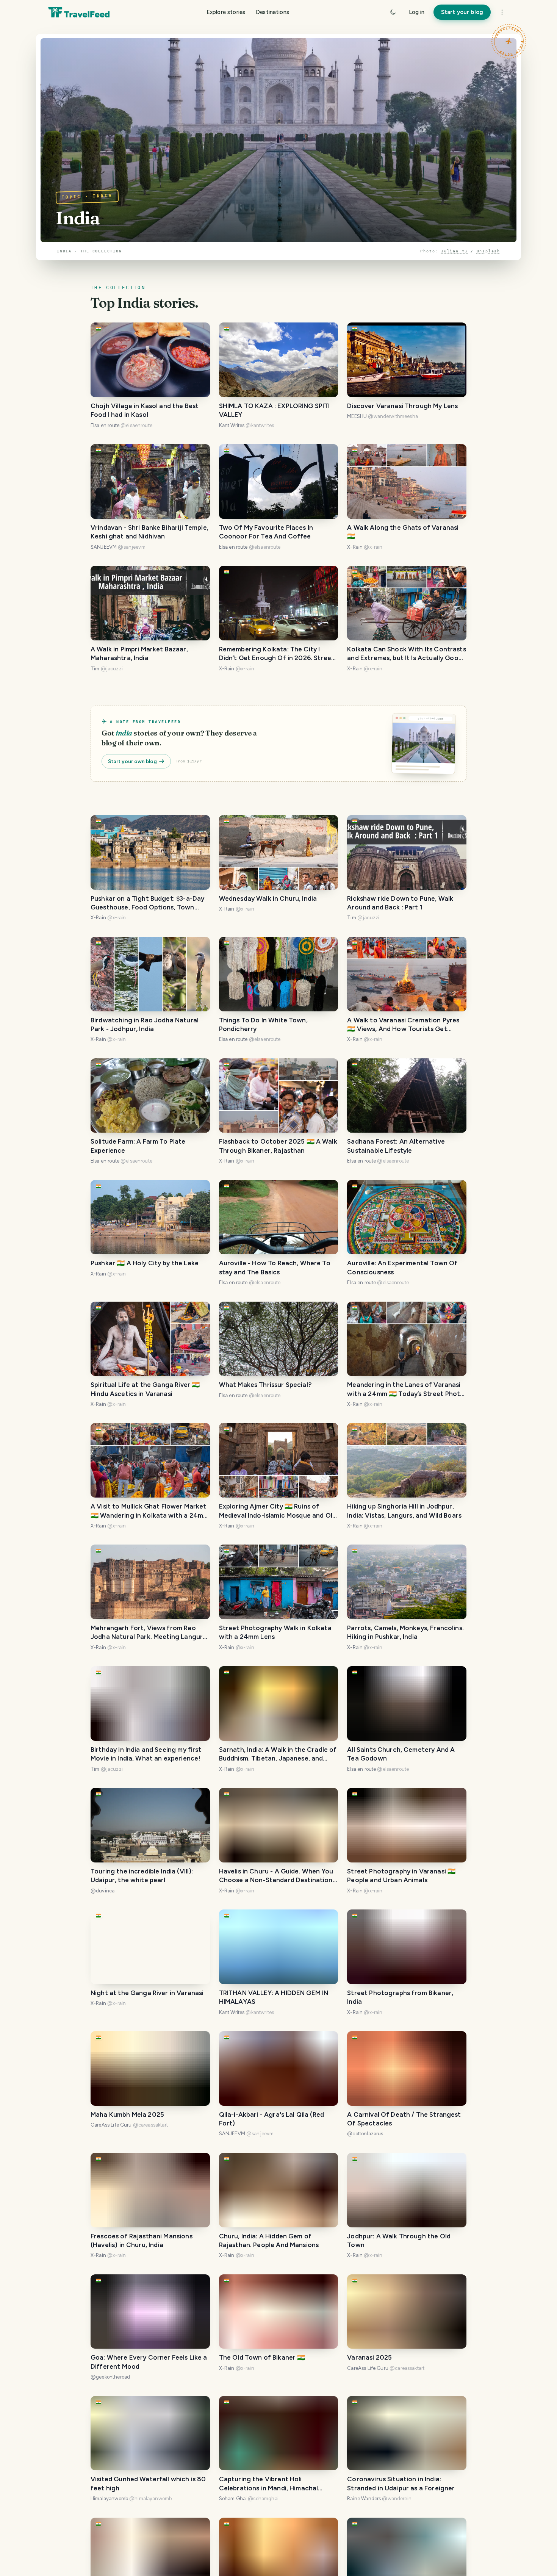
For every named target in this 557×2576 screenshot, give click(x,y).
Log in (417, 12)
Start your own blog (132, 761)
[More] (502, 12)
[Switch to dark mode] (393, 12)
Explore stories (226, 12)
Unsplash (488, 251)
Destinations (272, 12)
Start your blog (462, 12)
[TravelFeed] (79, 12)
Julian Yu (454, 251)
